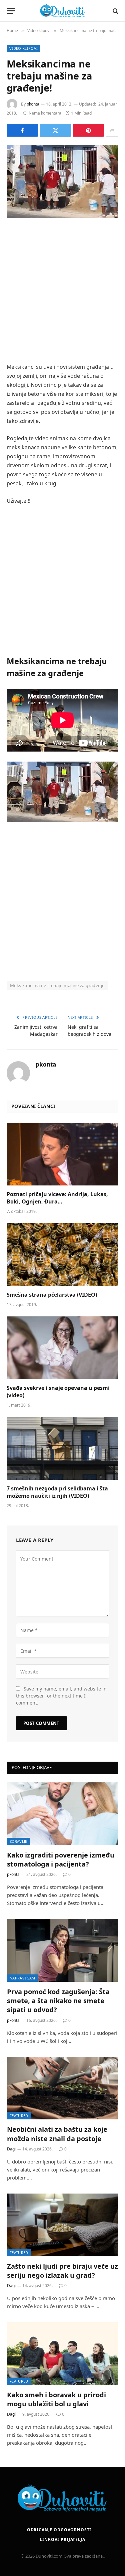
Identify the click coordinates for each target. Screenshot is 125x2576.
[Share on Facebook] (22, 130)
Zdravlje (18, 1841)
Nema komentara (45, 113)
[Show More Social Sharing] (112, 130)
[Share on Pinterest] (88, 130)
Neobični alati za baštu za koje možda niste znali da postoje (57, 2134)
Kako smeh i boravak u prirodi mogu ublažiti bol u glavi (56, 2399)
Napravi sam (22, 1978)
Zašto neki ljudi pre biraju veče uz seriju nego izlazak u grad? (62, 2271)
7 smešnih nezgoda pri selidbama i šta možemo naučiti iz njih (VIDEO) (57, 1492)
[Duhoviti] (63, 11)
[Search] (115, 11)
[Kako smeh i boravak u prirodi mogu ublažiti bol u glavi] (63, 2354)
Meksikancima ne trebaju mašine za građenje (57, 985)
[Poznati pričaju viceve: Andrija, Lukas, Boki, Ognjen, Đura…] (62, 1154)
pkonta (33, 104)
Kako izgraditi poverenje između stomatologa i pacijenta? (61, 1860)
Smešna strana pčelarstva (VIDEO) (52, 1295)
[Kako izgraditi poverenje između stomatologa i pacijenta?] (63, 1814)
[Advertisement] (62, 291)
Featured (19, 2116)
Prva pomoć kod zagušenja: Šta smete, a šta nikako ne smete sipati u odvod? (58, 2001)
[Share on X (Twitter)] (55, 130)
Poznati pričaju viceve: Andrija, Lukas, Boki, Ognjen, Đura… (57, 1198)
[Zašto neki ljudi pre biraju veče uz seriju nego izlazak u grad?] (63, 2225)
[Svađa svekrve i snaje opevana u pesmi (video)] (62, 1348)
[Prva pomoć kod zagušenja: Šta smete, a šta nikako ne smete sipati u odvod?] (63, 1950)
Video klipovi (23, 48)
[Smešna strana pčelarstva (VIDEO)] (62, 1255)
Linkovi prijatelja (62, 2539)
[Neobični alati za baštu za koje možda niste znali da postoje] (63, 2088)
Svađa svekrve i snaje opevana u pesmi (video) (58, 1392)
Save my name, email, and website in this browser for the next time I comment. (61, 1696)
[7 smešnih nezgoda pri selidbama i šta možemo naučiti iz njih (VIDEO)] (62, 1448)
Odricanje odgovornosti (59, 2530)
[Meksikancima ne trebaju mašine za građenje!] (62, 182)
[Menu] (11, 11)
